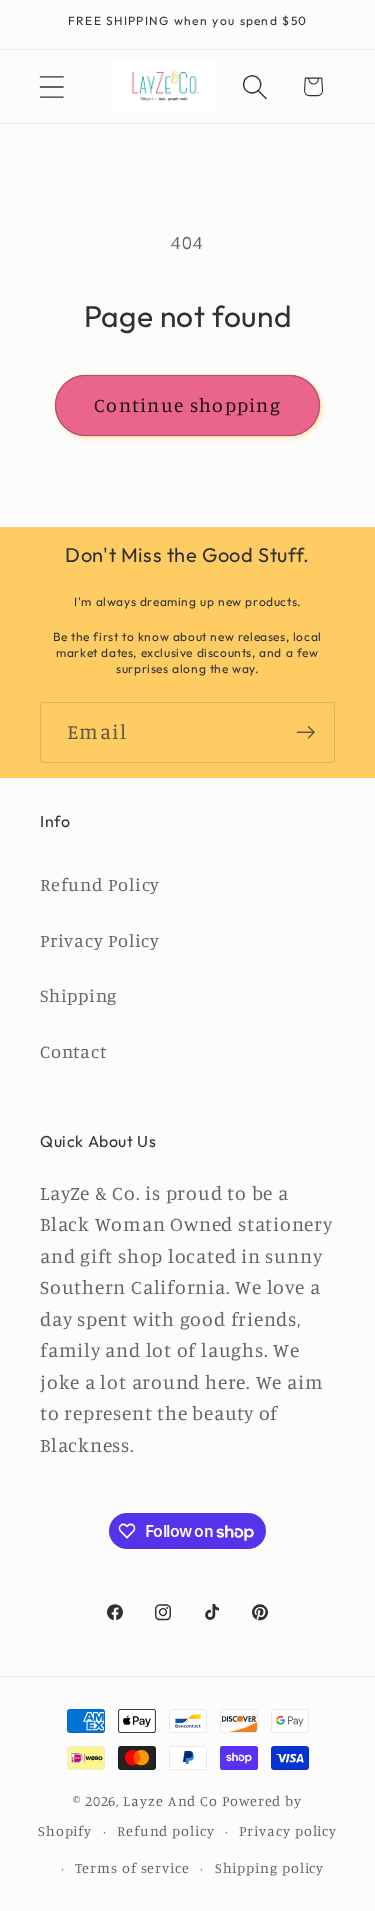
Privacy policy (288, 1830)
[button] (51, 86)
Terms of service (132, 1867)
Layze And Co (170, 1800)
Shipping (78, 995)
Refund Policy (100, 884)
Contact (73, 1051)
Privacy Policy (100, 940)
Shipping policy (270, 1867)
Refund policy (166, 1830)
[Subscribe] (305, 732)
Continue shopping (187, 405)
